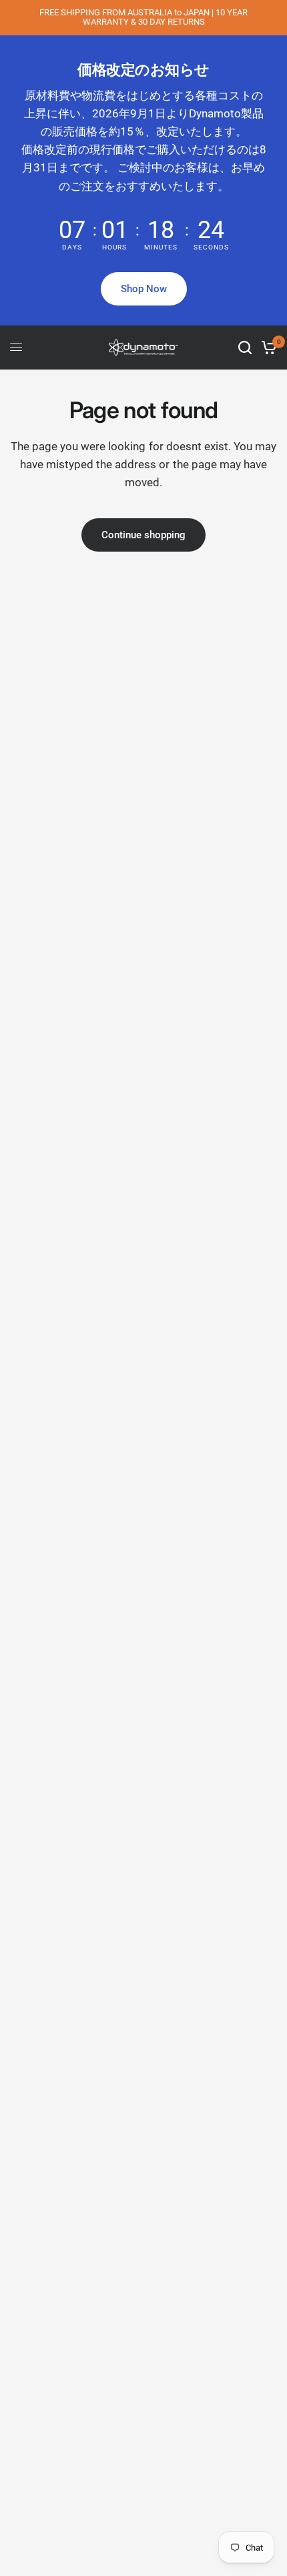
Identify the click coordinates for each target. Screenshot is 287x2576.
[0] (267, 348)
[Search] (245, 348)
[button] (144, 289)
